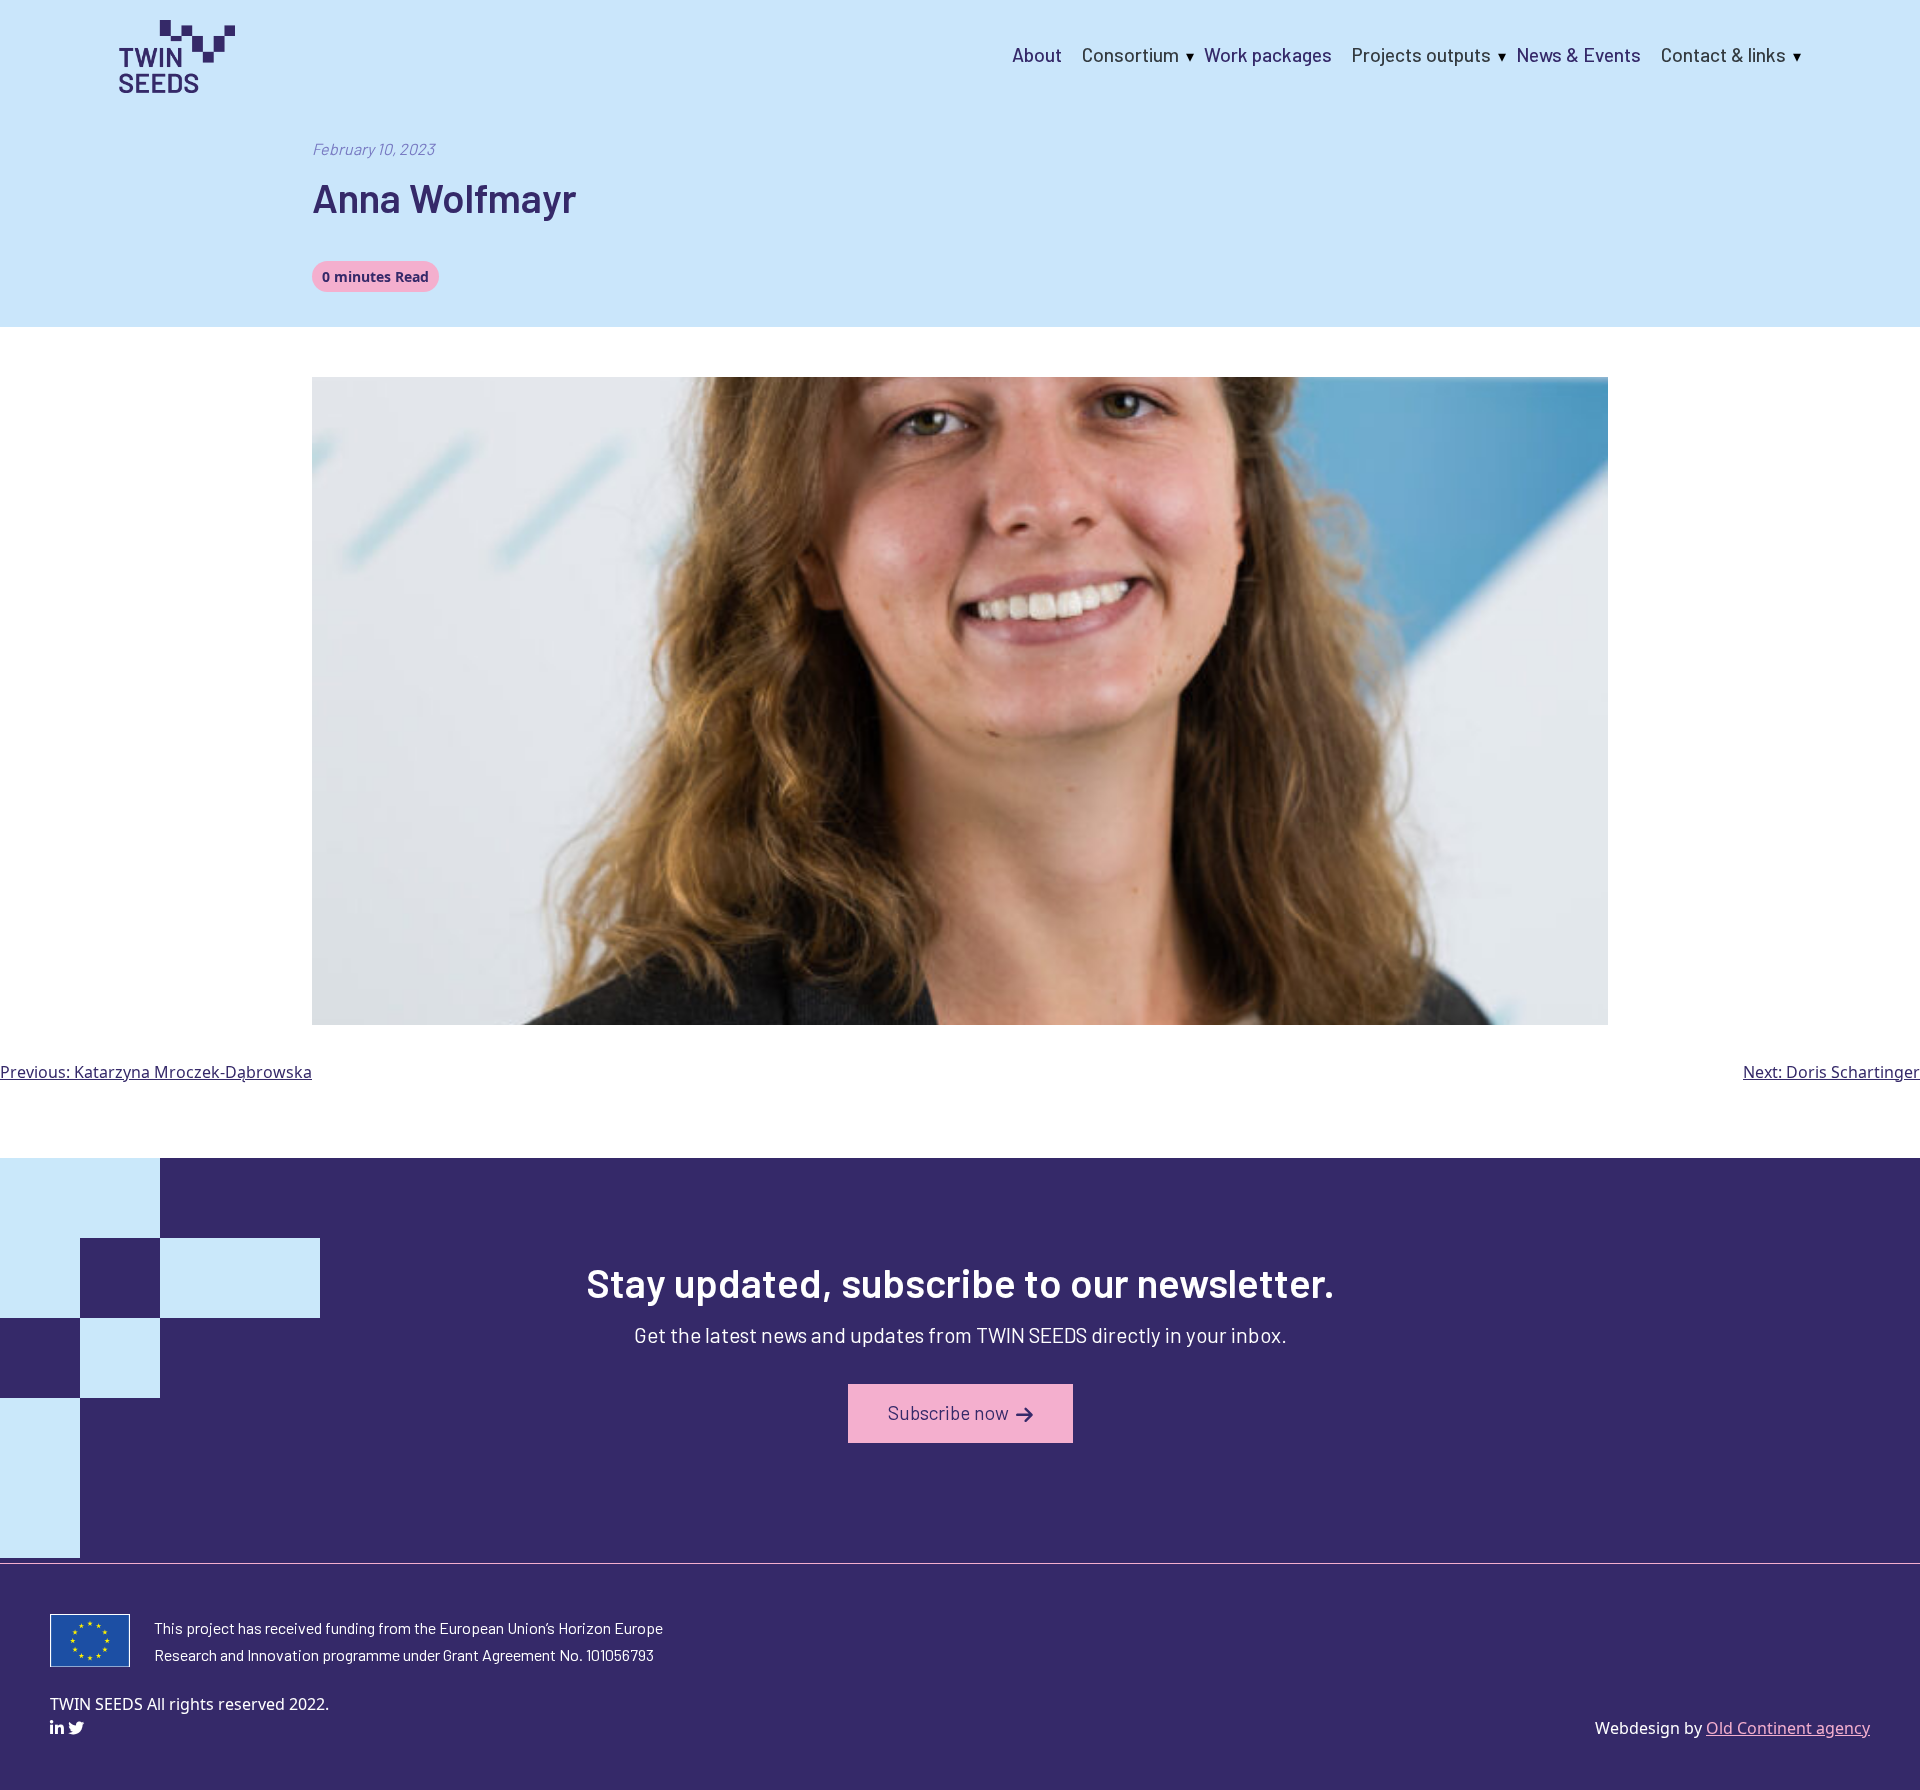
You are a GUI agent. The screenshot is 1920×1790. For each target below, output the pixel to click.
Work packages (1268, 54)
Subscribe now (948, 1412)
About (1037, 54)
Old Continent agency (1788, 1728)
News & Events (1578, 54)
